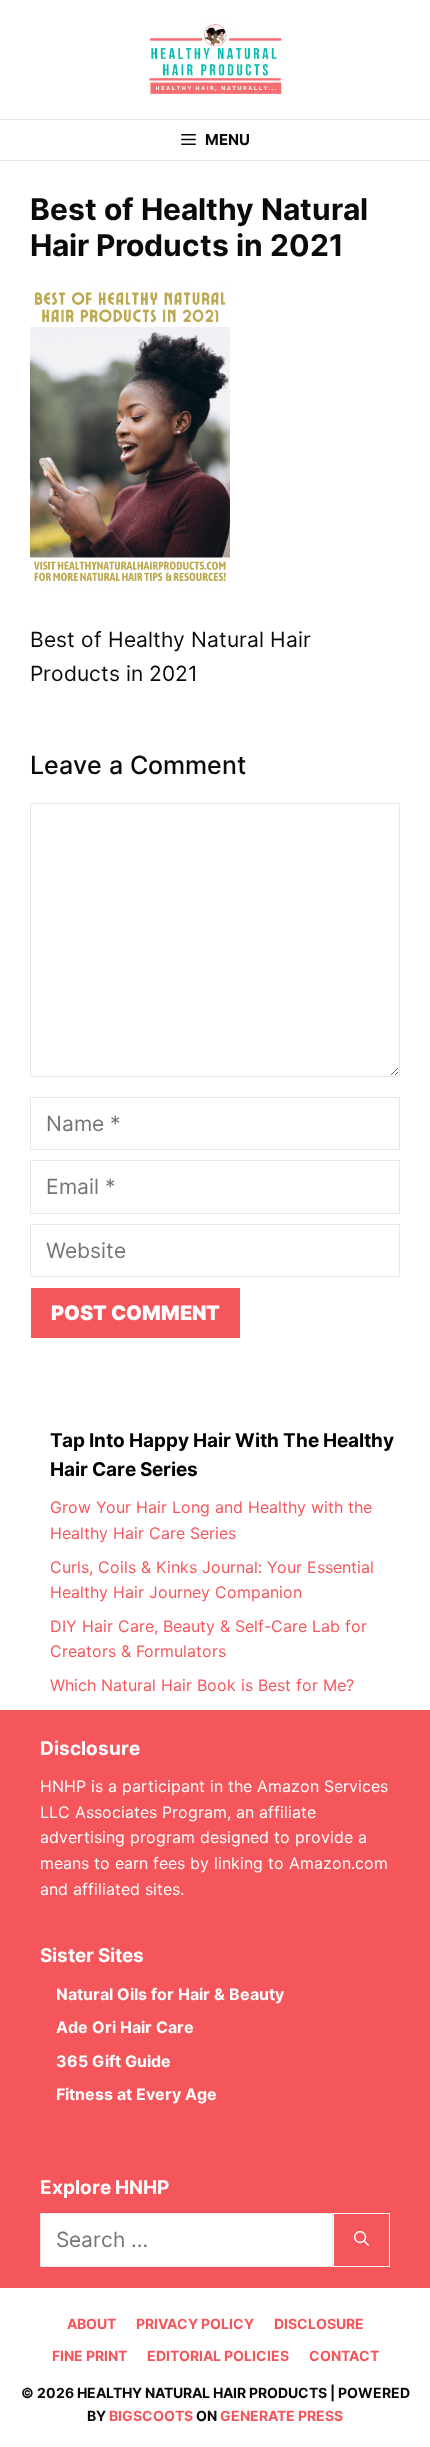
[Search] (361, 2240)
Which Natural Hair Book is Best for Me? (202, 1685)
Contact (344, 2355)
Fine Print (89, 2355)
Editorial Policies (218, 2355)
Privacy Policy (195, 2323)
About (91, 2323)
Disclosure (319, 2323)
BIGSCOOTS (151, 2415)
